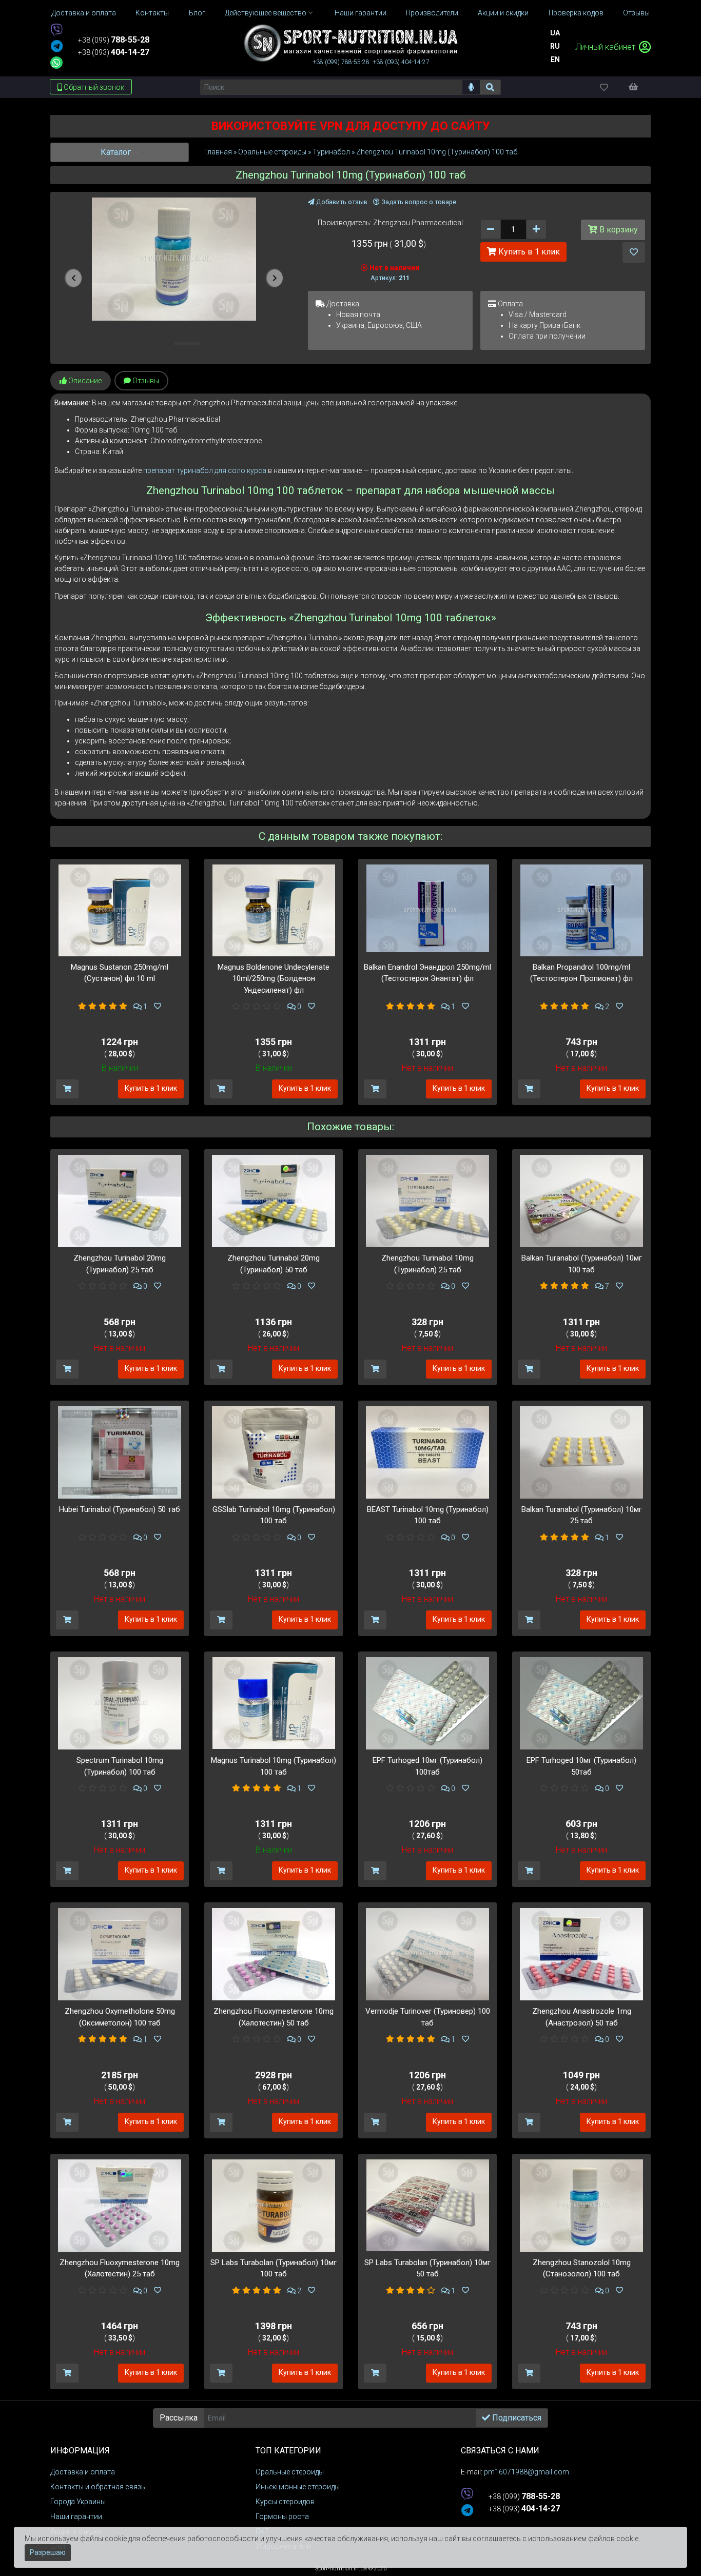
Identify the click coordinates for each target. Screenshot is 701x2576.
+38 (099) (114, 40)
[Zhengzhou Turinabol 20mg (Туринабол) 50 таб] (274, 1201)
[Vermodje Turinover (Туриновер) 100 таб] (427, 1954)
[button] (74, 278)
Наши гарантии (76, 2516)
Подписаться (516, 2418)
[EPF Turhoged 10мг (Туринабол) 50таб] (581, 1703)
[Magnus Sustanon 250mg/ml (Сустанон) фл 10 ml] (120, 910)
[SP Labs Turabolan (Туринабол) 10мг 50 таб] (428, 2205)
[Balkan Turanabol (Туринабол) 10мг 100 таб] (581, 1201)
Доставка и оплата (83, 2472)
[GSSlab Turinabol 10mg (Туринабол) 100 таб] (274, 1451)
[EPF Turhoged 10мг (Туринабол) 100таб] (427, 1703)
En (555, 60)
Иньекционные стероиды (298, 2487)
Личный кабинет (606, 47)
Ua (555, 33)
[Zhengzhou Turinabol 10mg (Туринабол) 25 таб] (427, 1201)
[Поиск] (490, 87)
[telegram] (57, 47)
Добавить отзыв (341, 202)
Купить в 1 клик (528, 252)
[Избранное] (613, 87)
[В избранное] (634, 252)
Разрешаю (48, 2552)
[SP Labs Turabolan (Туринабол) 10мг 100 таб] (274, 2205)
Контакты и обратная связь (98, 2487)
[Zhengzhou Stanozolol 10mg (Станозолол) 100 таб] (581, 2205)
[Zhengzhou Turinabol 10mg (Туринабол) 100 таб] (174, 259)
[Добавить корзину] (67, 1089)
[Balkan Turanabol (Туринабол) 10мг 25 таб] (581, 1451)
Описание (84, 381)
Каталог (117, 152)
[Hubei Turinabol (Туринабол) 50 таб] (120, 1451)
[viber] (56, 31)
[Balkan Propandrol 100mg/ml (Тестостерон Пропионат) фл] (582, 910)
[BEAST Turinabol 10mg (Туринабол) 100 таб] (427, 1451)
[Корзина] (638, 87)
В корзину (618, 230)
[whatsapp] (56, 63)
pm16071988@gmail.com (527, 2472)
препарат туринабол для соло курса (206, 470)
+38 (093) (114, 52)
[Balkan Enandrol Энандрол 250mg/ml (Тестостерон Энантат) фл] (428, 908)
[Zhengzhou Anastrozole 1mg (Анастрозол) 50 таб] (581, 1954)
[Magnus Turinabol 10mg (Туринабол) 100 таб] (274, 1702)
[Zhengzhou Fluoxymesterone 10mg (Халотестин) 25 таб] (120, 2205)
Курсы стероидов (285, 2502)
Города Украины (78, 2502)
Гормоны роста (282, 2516)
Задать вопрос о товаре (418, 202)
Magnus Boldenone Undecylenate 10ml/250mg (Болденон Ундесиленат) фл (274, 979)
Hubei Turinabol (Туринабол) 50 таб (120, 1509)
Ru (555, 46)
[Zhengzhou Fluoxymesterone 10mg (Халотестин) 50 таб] (274, 1954)
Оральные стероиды (290, 2472)
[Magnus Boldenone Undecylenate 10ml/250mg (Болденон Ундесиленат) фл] (274, 910)
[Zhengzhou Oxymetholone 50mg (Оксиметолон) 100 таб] (120, 1954)
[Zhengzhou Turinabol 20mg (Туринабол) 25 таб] (120, 1201)
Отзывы (145, 381)
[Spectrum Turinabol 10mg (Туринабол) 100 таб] (120, 1703)
